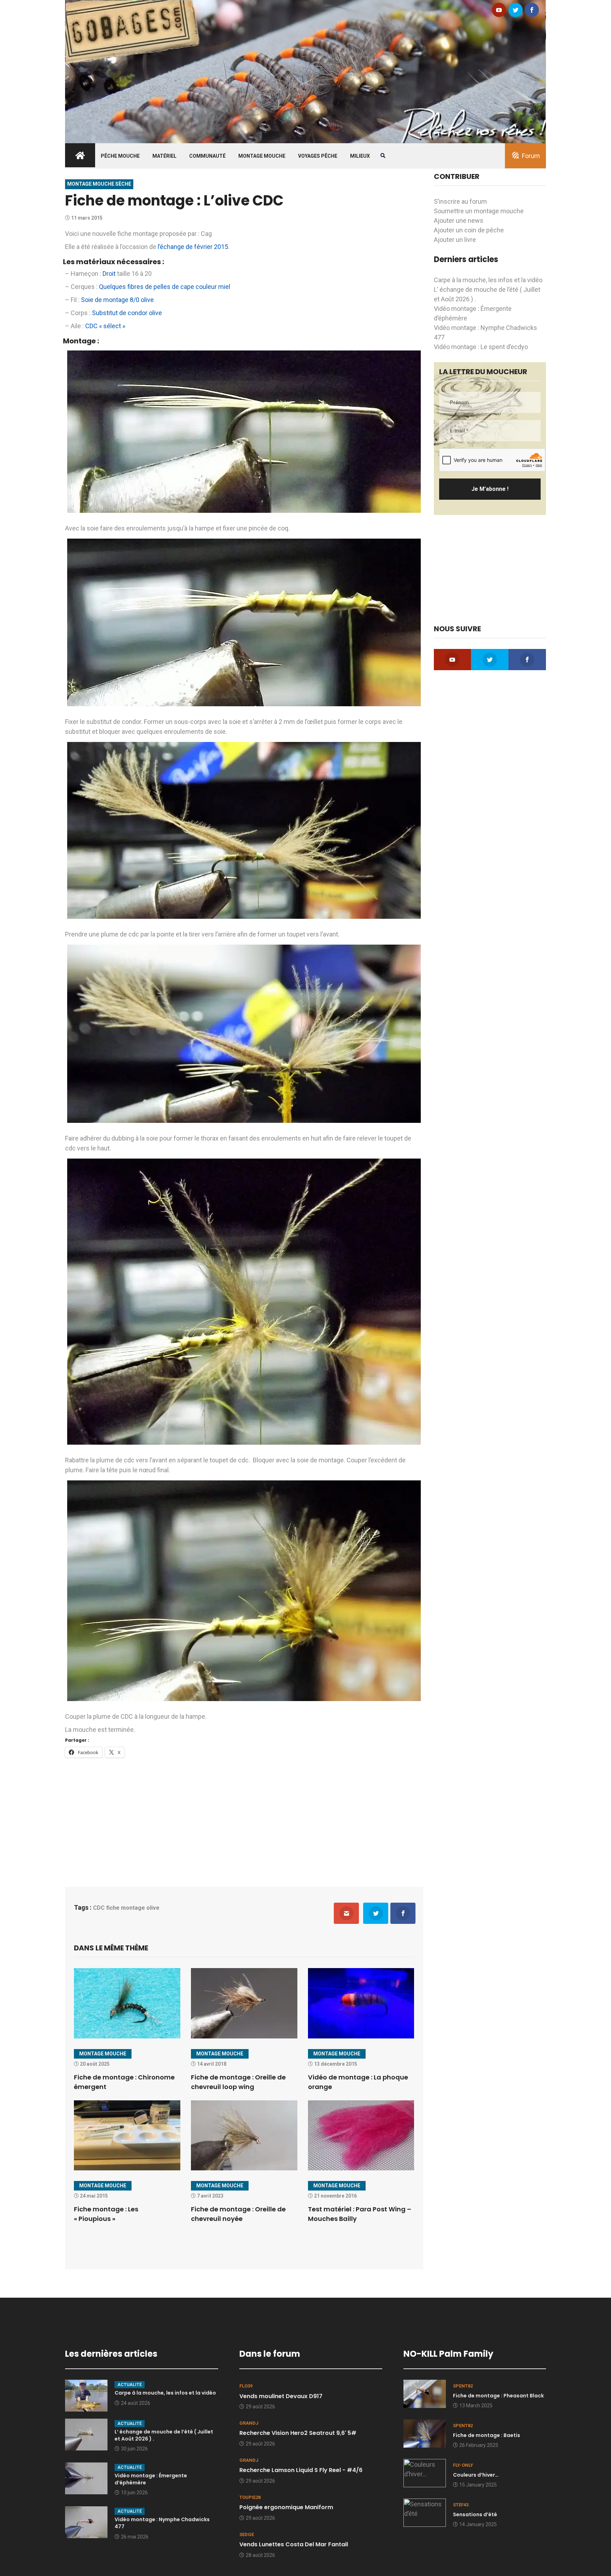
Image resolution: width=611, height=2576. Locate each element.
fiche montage (126, 1908)
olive (153, 1908)
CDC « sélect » (105, 326)
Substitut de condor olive (127, 313)
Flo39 (246, 2386)
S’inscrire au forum (460, 201)
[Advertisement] (244, 1818)
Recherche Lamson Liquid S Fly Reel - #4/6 (301, 2470)
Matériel (164, 156)
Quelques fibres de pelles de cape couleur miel (165, 287)
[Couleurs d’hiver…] (425, 2473)
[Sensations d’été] (425, 2512)
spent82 (463, 2386)
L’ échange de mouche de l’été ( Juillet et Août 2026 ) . (164, 2435)
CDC (99, 1908)
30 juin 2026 (134, 2449)
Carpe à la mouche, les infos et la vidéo (488, 280)
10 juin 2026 (134, 2493)
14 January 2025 (478, 2524)
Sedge (247, 2534)
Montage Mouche (262, 156)
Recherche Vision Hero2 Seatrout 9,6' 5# (298, 2433)
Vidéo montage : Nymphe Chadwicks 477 (162, 2523)
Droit (109, 274)
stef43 (461, 2505)
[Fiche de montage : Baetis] (425, 2433)
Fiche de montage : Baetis (487, 2435)
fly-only (463, 2465)
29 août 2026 (260, 2407)
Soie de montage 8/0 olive (117, 300)
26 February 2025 (479, 2445)
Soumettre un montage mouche (479, 211)
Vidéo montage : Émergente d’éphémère (151, 2479)
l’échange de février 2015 (193, 247)
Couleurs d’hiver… (476, 2475)
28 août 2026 (260, 2555)
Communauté (207, 156)
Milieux (360, 156)
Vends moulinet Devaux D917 (281, 2396)
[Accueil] (305, 71)
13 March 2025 (476, 2406)
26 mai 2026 (135, 2537)
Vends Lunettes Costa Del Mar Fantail (294, 2544)
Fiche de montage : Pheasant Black (498, 2396)
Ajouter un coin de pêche (469, 230)
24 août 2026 (136, 2403)
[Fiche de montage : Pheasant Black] (425, 2393)
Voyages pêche (318, 156)
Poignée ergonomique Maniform (286, 2507)
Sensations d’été (475, 2514)
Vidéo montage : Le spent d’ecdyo (481, 347)
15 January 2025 (478, 2485)
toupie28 (250, 2497)
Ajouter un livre (455, 240)
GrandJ (249, 2423)
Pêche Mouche (120, 156)
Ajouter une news (459, 221)
